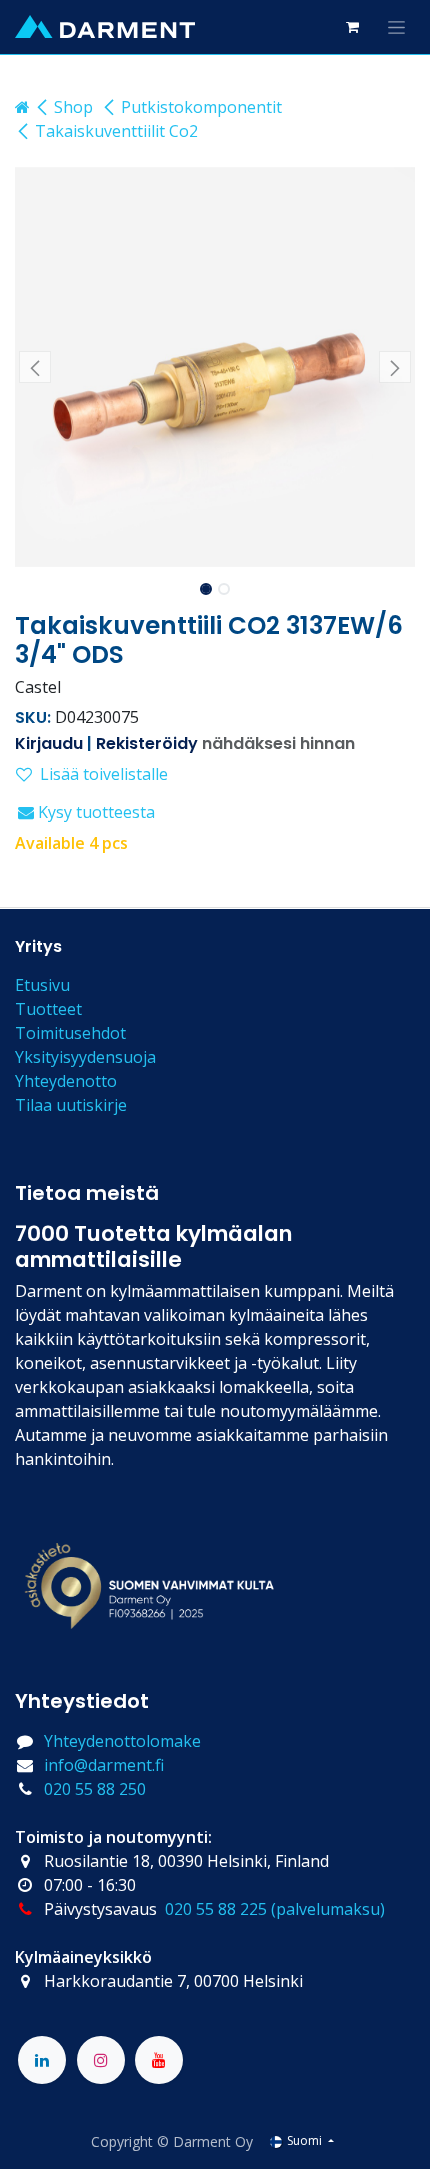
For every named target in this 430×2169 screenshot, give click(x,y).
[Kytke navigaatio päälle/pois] (396, 27)
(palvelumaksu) (328, 1909)
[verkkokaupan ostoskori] (352, 27)
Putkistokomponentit (201, 107)
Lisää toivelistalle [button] (104, 774)
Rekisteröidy (147, 743)
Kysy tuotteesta (94, 812)
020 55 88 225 (216, 1909)
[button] (35, 367)
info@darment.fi (104, 1765)
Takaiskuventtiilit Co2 (116, 131)
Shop (73, 107)
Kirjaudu (49, 743)
